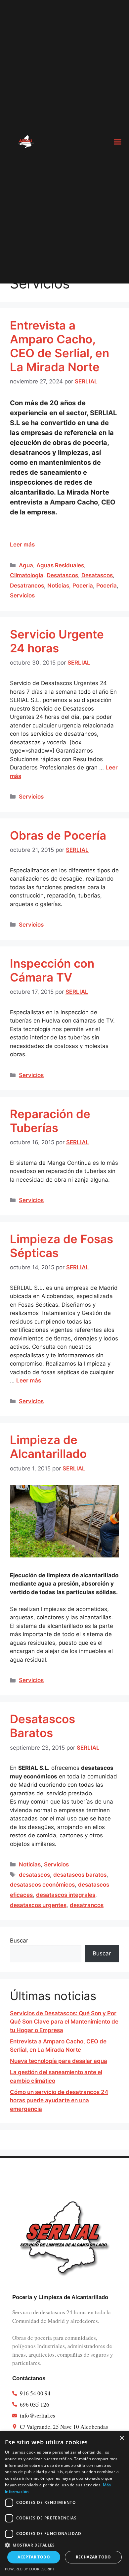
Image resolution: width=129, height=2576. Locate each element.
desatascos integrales (66, 1895)
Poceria (83, 586)
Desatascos (62, 575)
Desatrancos (27, 586)
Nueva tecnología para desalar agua (59, 2061)
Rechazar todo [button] (93, 2557)
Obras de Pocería (58, 835)
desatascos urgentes (38, 1905)
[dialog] (64, 2504)
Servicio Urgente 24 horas (57, 641)
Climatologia (27, 575)
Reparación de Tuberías (50, 1121)
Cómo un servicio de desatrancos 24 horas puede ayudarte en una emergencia (59, 2100)
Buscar (19, 1941)
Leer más (22, 545)
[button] (118, 142)
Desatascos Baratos (43, 1726)
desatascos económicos (42, 1885)
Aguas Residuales (60, 565)
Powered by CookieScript (30, 2569)
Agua (26, 565)
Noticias (58, 586)
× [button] (122, 2438)
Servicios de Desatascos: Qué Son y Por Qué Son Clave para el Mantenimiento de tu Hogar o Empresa (64, 2022)
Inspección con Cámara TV (52, 970)
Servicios (22, 595)
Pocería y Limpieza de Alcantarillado (60, 2297)
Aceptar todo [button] (34, 2557)
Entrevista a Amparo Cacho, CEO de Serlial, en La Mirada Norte (60, 346)
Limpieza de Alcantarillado (48, 1447)
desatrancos (87, 1905)
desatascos (34, 1875)
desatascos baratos (80, 1875)
